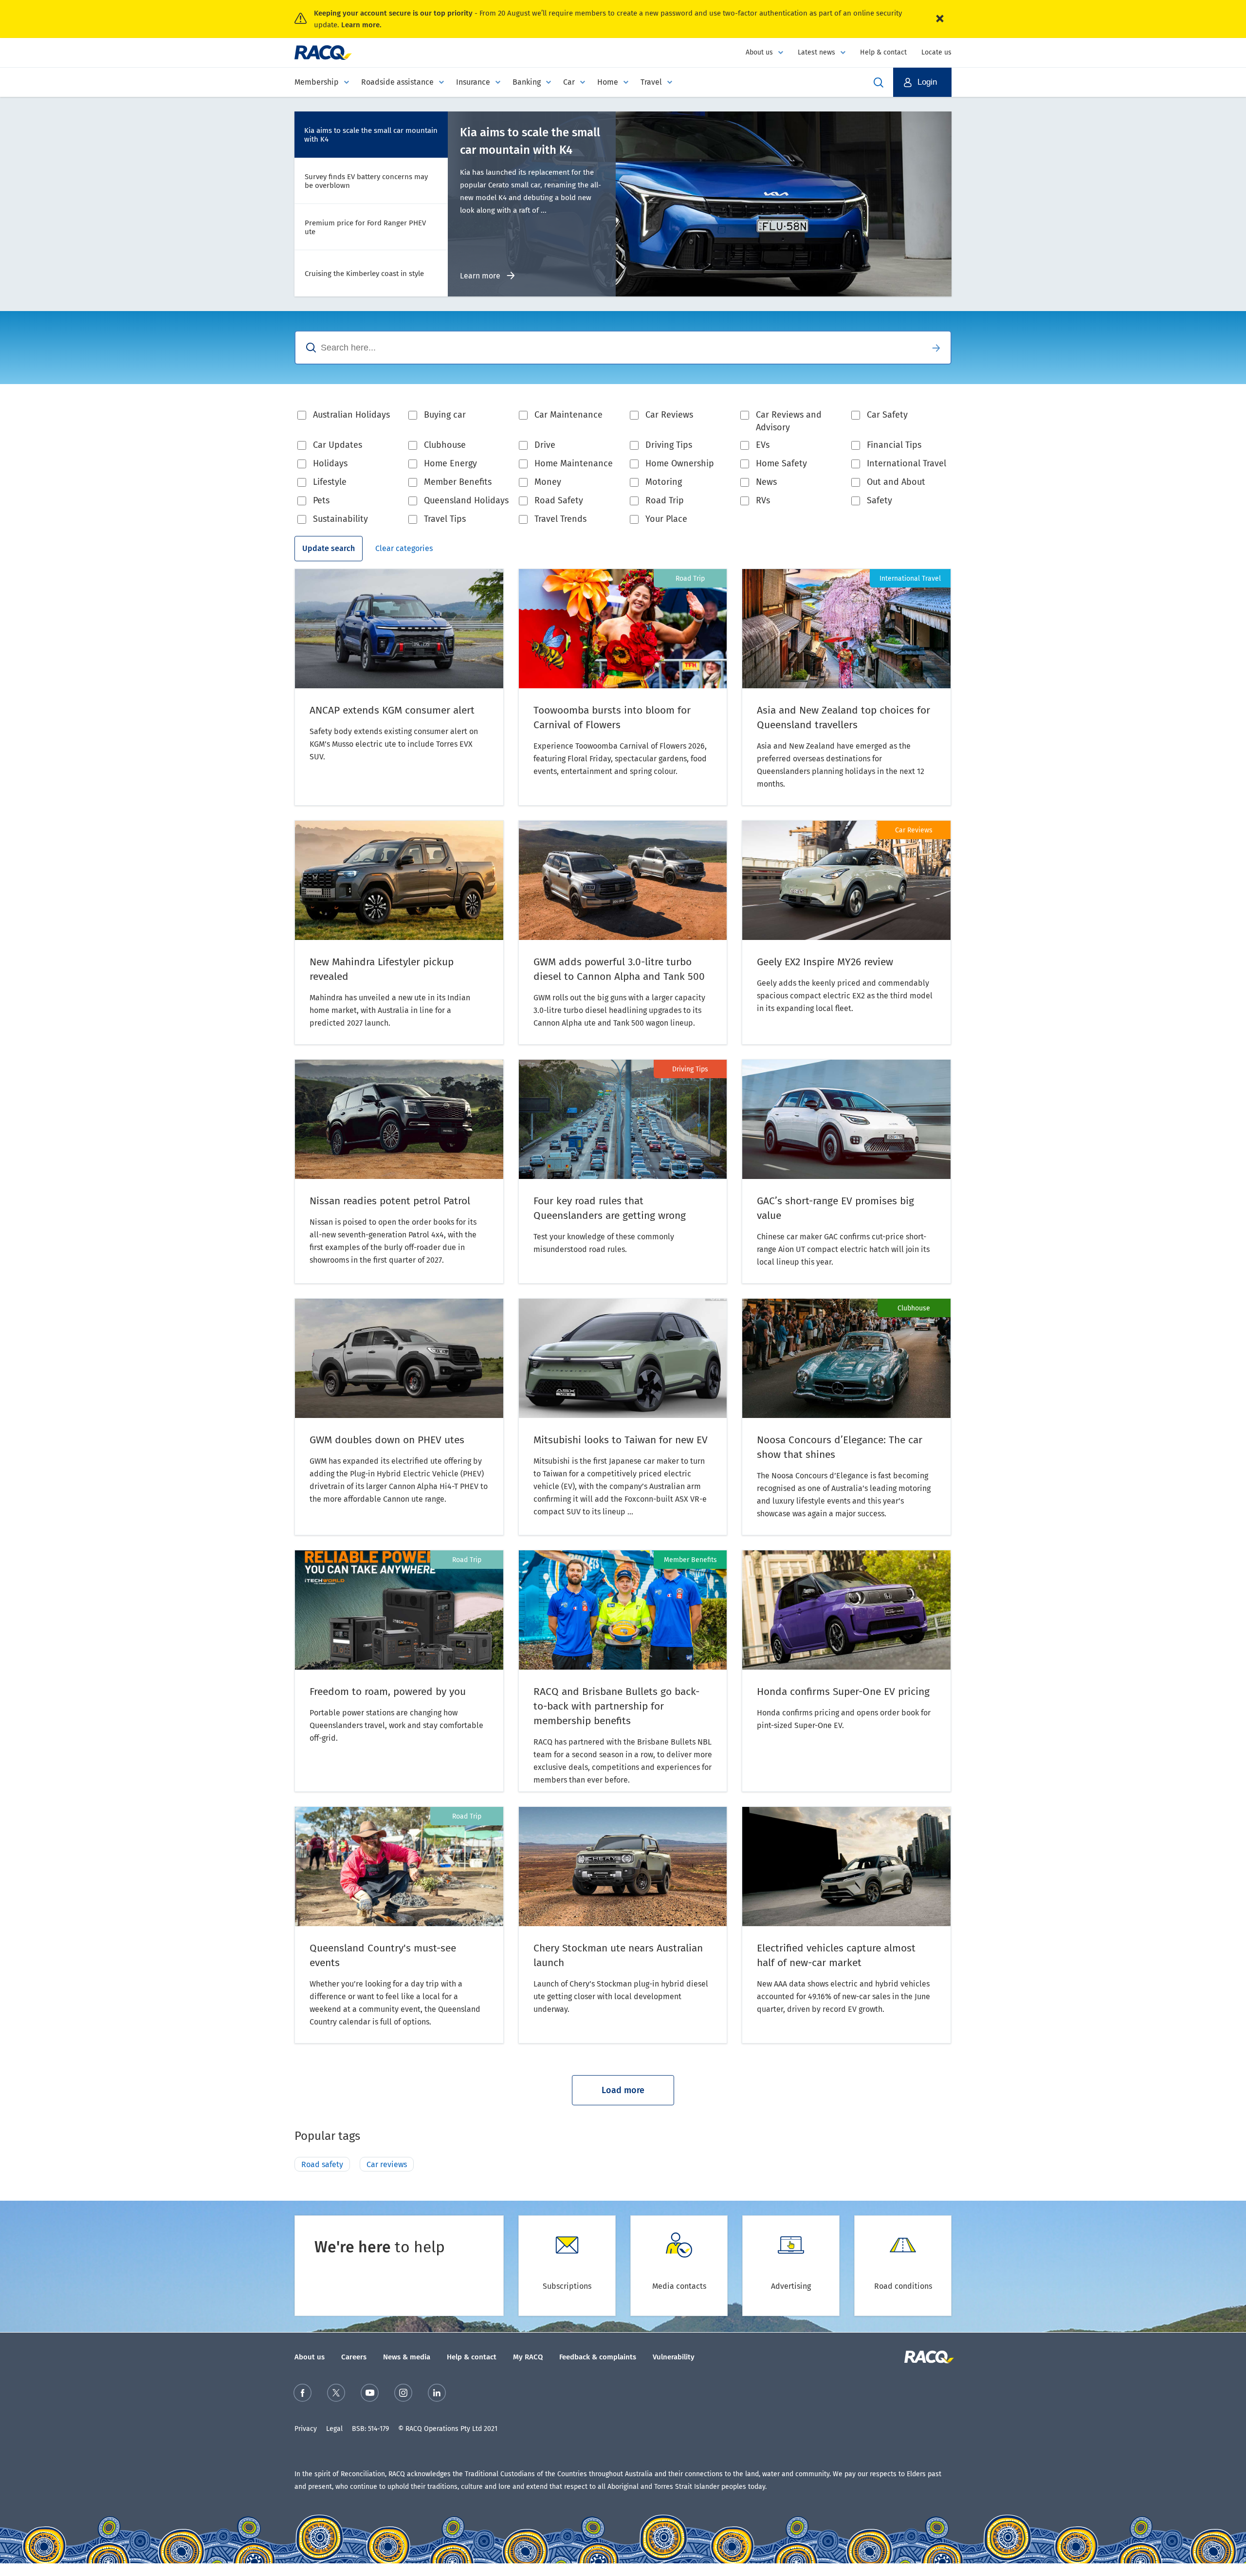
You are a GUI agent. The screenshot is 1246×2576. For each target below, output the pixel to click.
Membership (317, 82)
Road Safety (559, 500)
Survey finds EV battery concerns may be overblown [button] (366, 181)
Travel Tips (445, 519)
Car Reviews (669, 415)
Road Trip (665, 500)
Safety (880, 500)
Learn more (481, 276)
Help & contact (883, 52)
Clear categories (404, 548)
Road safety (322, 2164)
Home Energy (450, 463)
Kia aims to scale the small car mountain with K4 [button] (371, 135)
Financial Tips (894, 445)
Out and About (896, 482)
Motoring (664, 482)
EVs (763, 445)
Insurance (473, 82)
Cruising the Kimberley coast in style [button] (364, 274)
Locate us (936, 52)
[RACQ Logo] (928, 2357)
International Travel (907, 463)
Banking (527, 82)
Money (548, 482)
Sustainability (340, 519)
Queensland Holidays (466, 500)
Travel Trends (560, 519)
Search (936, 348)
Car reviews (387, 2164)
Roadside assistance (397, 82)
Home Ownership (680, 463)
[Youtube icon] (370, 2395)
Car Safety (887, 415)
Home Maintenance (574, 463)
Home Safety (781, 463)
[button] (922, 82)
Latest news (816, 52)
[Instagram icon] (403, 2395)
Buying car (445, 415)
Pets (321, 500)
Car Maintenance (568, 415)
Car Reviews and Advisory (789, 421)
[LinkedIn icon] (437, 2395)
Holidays (330, 463)
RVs (763, 500)
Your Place (666, 519)
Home (608, 82)
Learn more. (361, 25)
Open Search (879, 82)
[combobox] (608, 348)
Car (569, 82)
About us (759, 52)
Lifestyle (330, 482)
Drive (545, 445)
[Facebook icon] (302, 2395)
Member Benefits (458, 482)
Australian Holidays (351, 415)
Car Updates (338, 445)
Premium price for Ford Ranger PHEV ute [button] (365, 227)
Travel (651, 82)
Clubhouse (445, 445)
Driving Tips (669, 445)
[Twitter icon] (336, 2395)
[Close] (940, 19)
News (766, 482)
